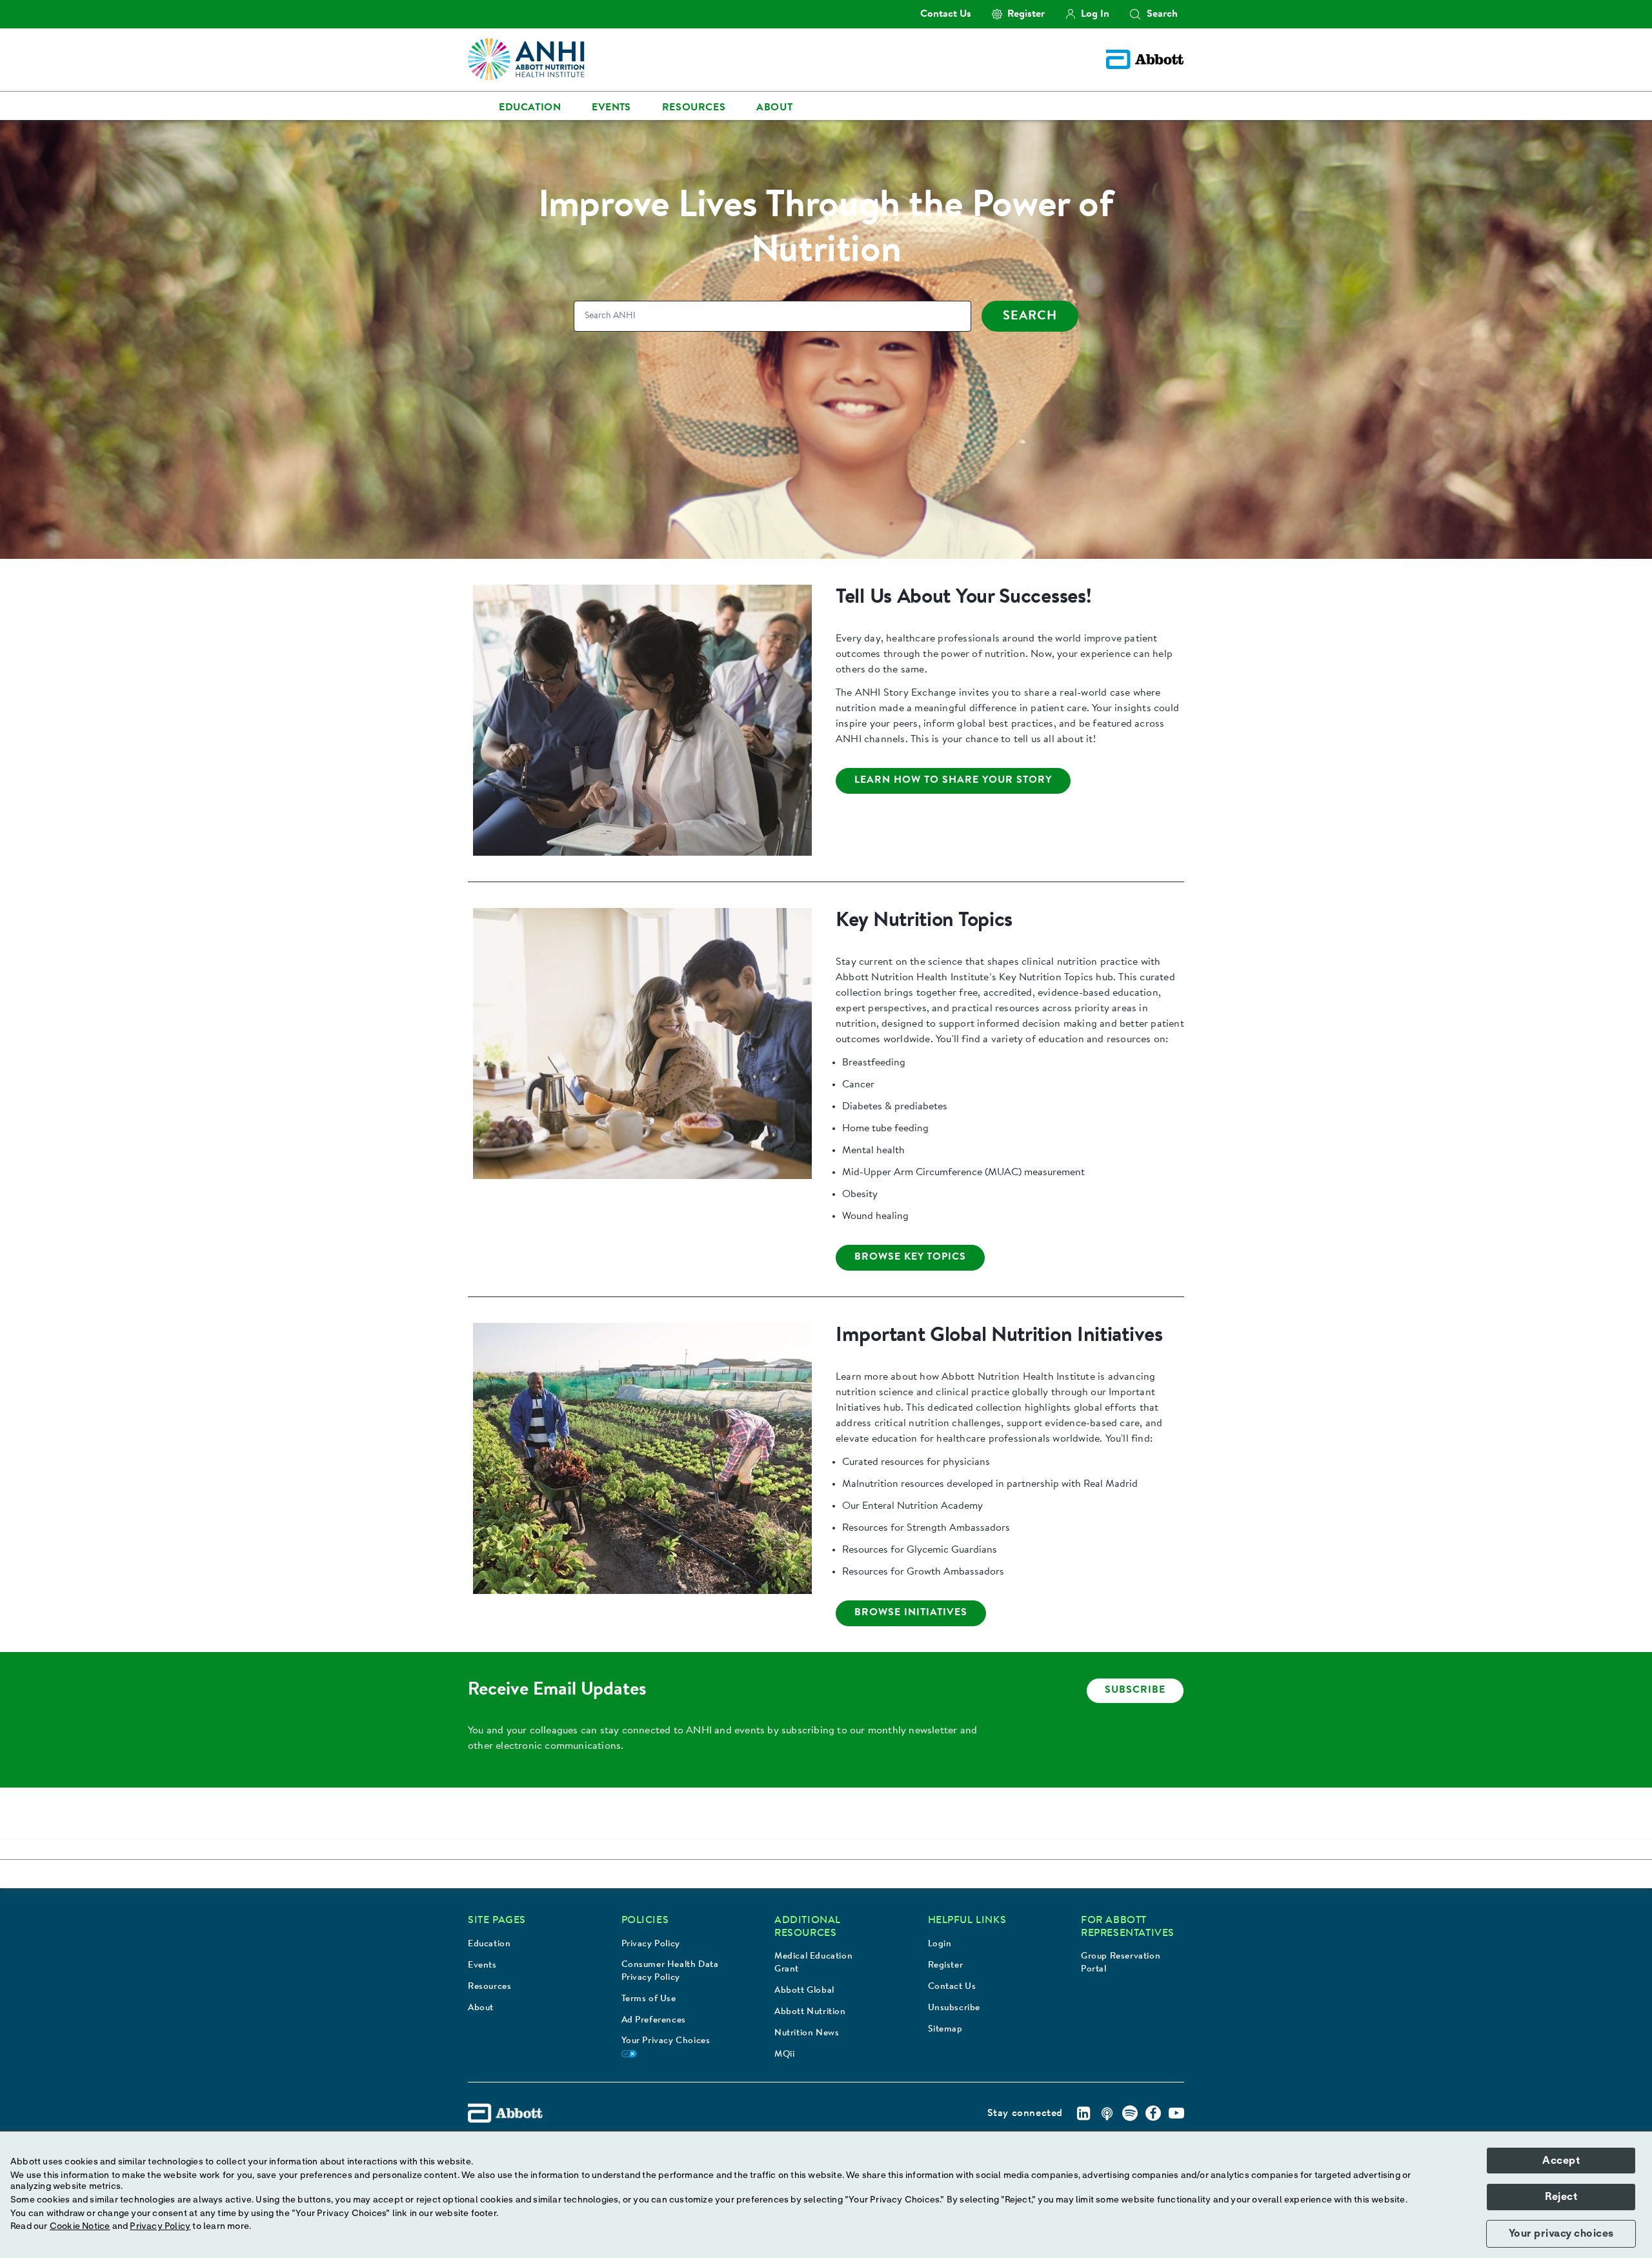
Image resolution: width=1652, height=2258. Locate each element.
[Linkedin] (1083, 2113)
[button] (1135, 14)
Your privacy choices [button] (1561, 2233)
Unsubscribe (954, 2008)
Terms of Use (649, 1999)
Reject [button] (1561, 2197)
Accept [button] (1561, 2161)
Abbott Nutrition (810, 2012)
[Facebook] (1153, 2113)
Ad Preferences (654, 2021)
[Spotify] (1130, 2113)
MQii (784, 2055)
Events (482, 1966)
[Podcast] (1107, 2113)
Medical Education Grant (813, 1963)
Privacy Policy (651, 1944)
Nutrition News (807, 2033)
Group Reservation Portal (1121, 1963)
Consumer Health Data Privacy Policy (670, 1971)
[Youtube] (1176, 2113)
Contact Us (952, 1987)
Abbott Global (804, 1991)
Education (489, 1944)
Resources (489, 1987)
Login (940, 1944)
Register (946, 1966)
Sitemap (945, 2030)
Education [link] (530, 108)
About (481, 2008)
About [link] (774, 108)
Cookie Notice (80, 2226)
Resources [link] (694, 108)
